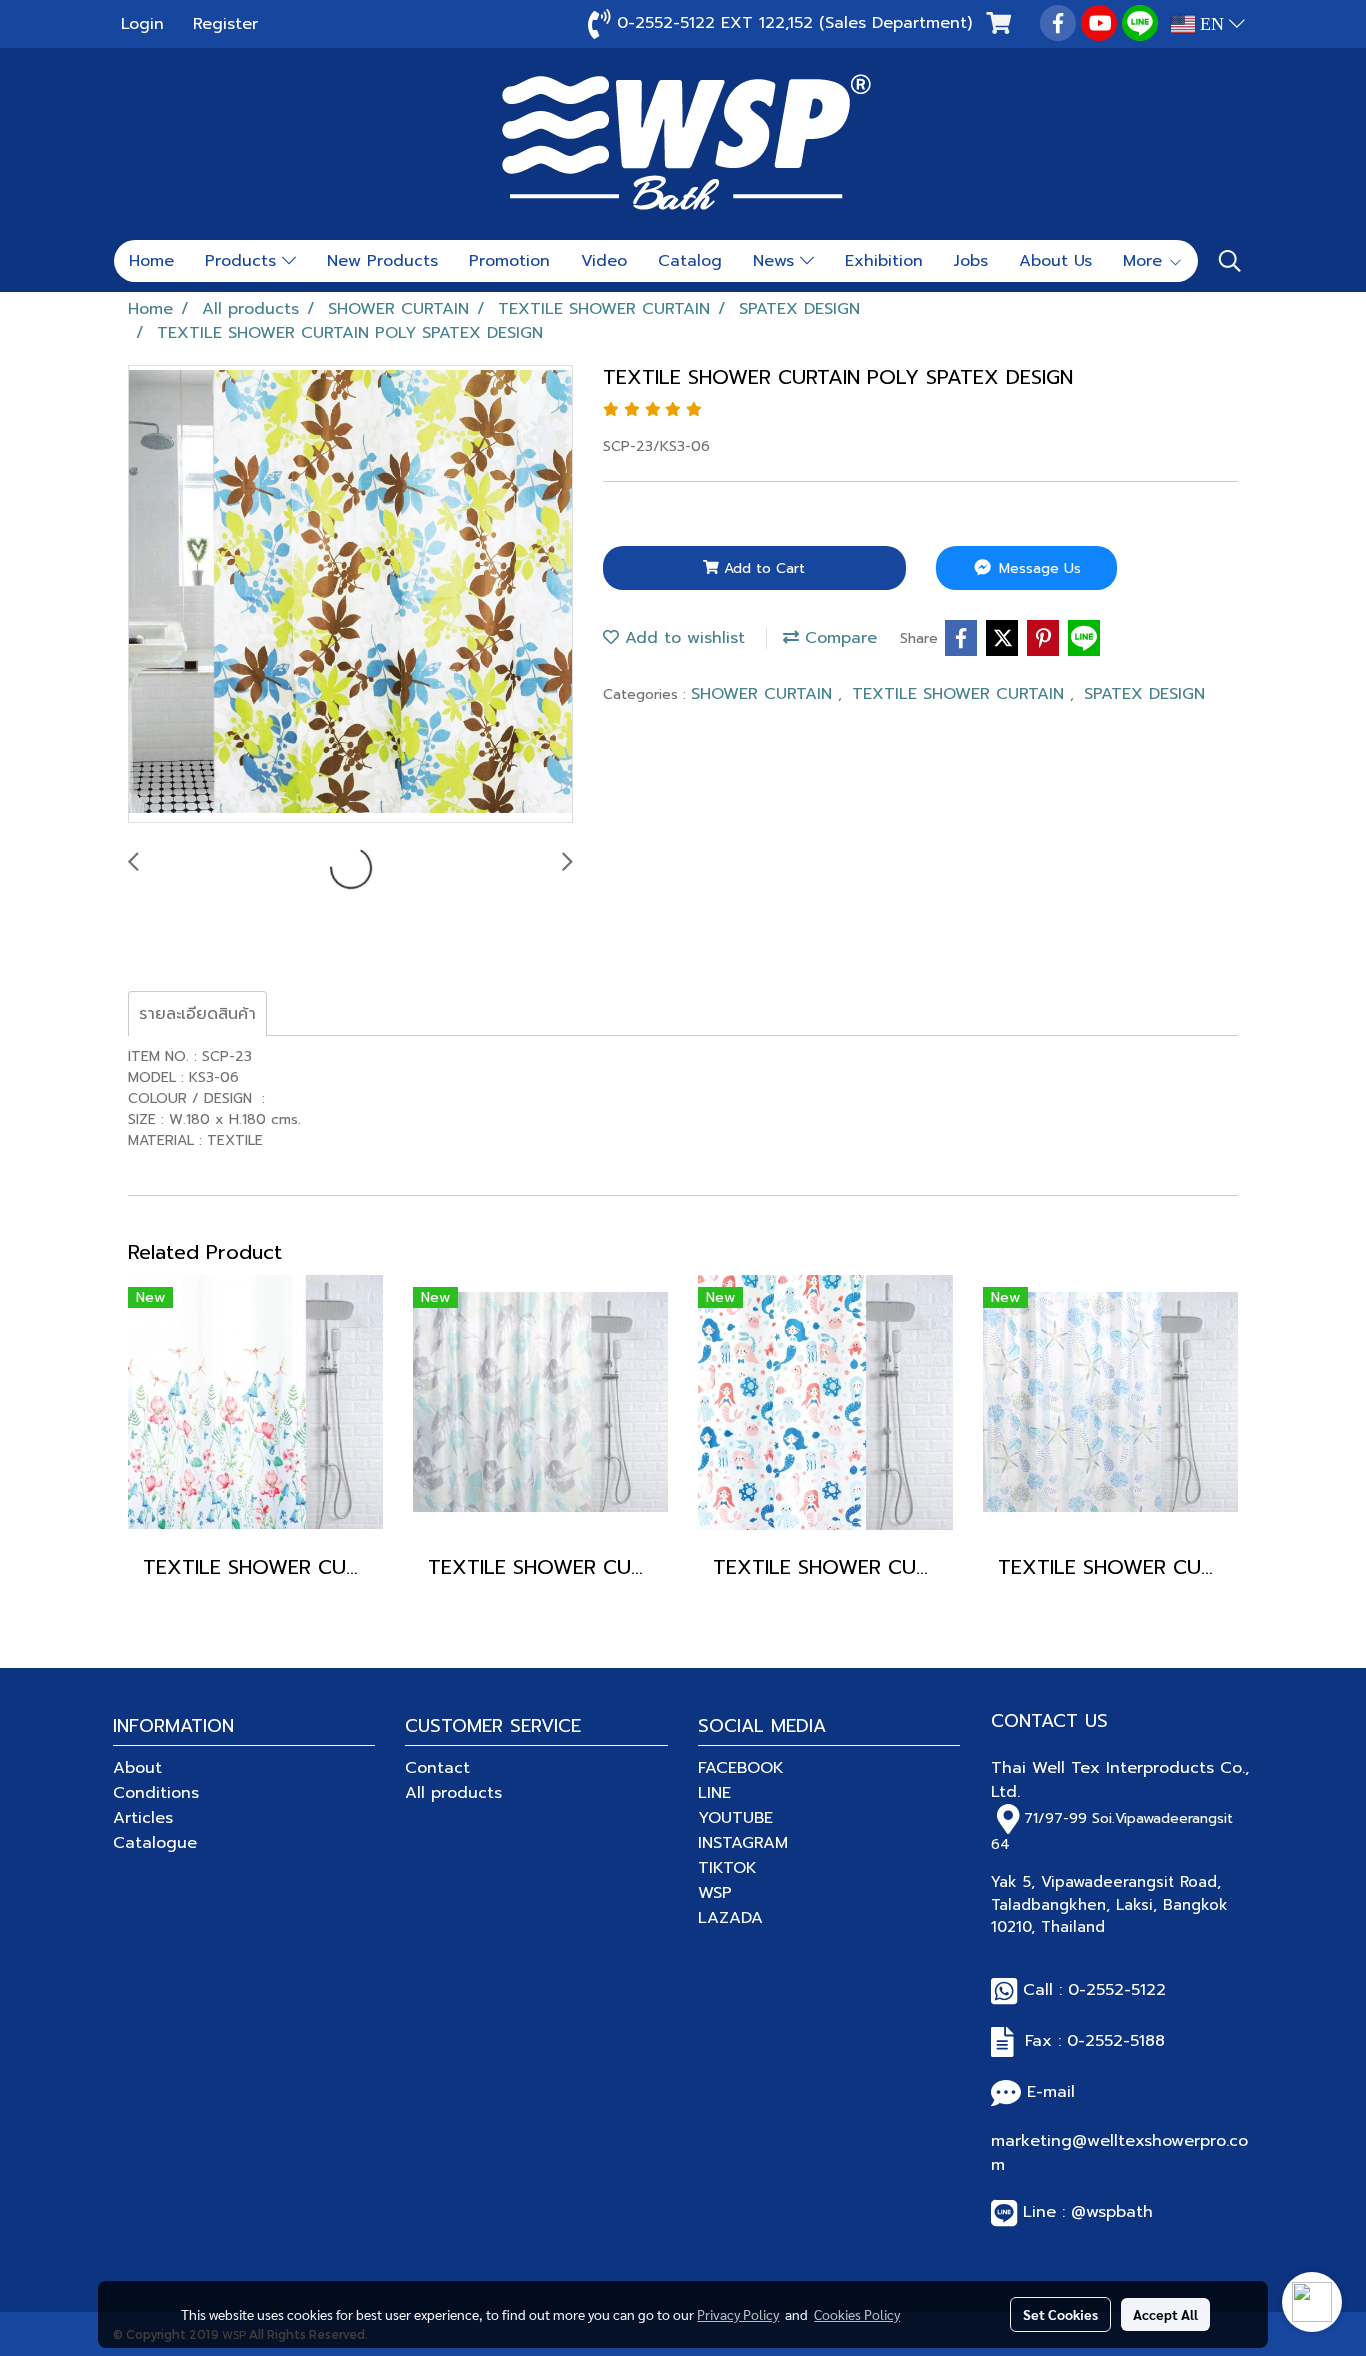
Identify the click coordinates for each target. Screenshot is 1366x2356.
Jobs (971, 261)
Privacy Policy (738, 2314)
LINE (714, 1793)
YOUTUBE (735, 1818)
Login (142, 24)
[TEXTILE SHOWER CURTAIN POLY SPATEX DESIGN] (350, 595)
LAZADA (730, 1918)
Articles (143, 1818)
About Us (1055, 261)
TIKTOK (727, 1868)
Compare (838, 638)
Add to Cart (762, 568)
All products (453, 1793)
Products (243, 261)
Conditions (156, 1793)
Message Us (1037, 568)
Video (604, 261)
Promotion (509, 261)
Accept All (1165, 2314)
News (776, 261)
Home (151, 261)
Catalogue (155, 1843)
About (137, 1768)
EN (1212, 24)
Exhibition (884, 261)
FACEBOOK (741, 1768)
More (1145, 261)
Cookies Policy (857, 2314)
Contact (437, 1768)
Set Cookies (1060, 2314)
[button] (1230, 261)
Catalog (690, 261)
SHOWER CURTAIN (764, 694)
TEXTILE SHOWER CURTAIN (961, 694)
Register (225, 24)
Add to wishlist (682, 638)
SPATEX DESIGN (1144, 694)
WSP (715, 1893)
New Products (382, 261)
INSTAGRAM (743, 1843)
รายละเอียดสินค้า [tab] (197, 1014)
